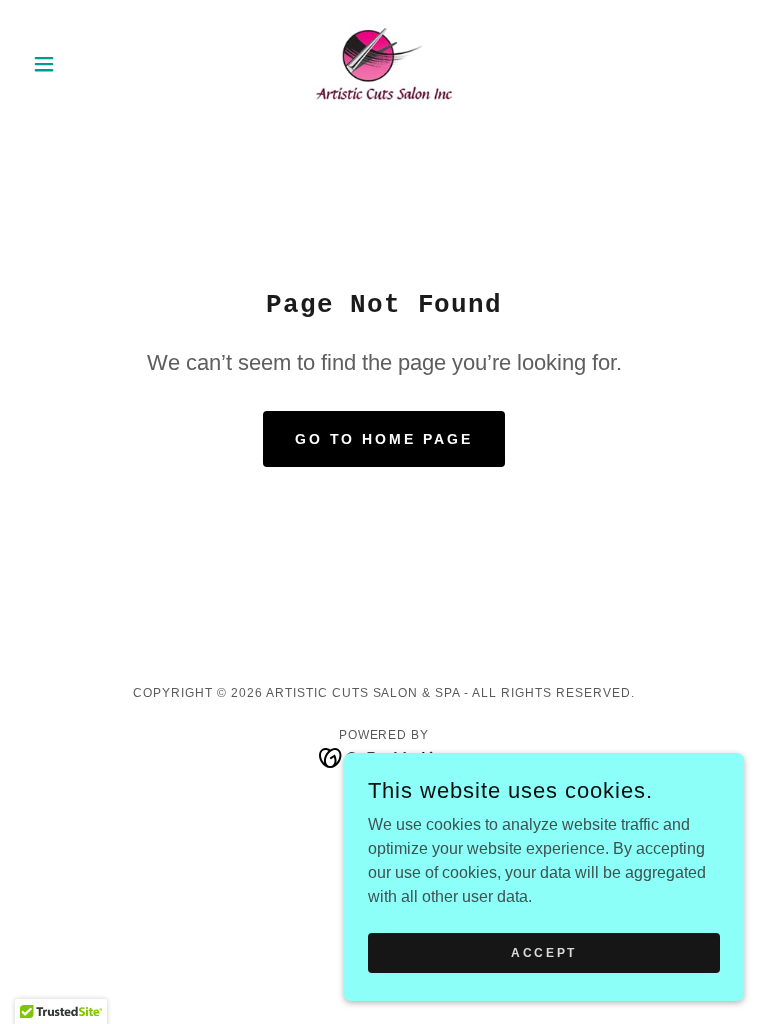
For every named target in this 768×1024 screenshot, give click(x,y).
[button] (78, 64)
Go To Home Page (384, 439)
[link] (384, 64)
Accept (543, 952)
